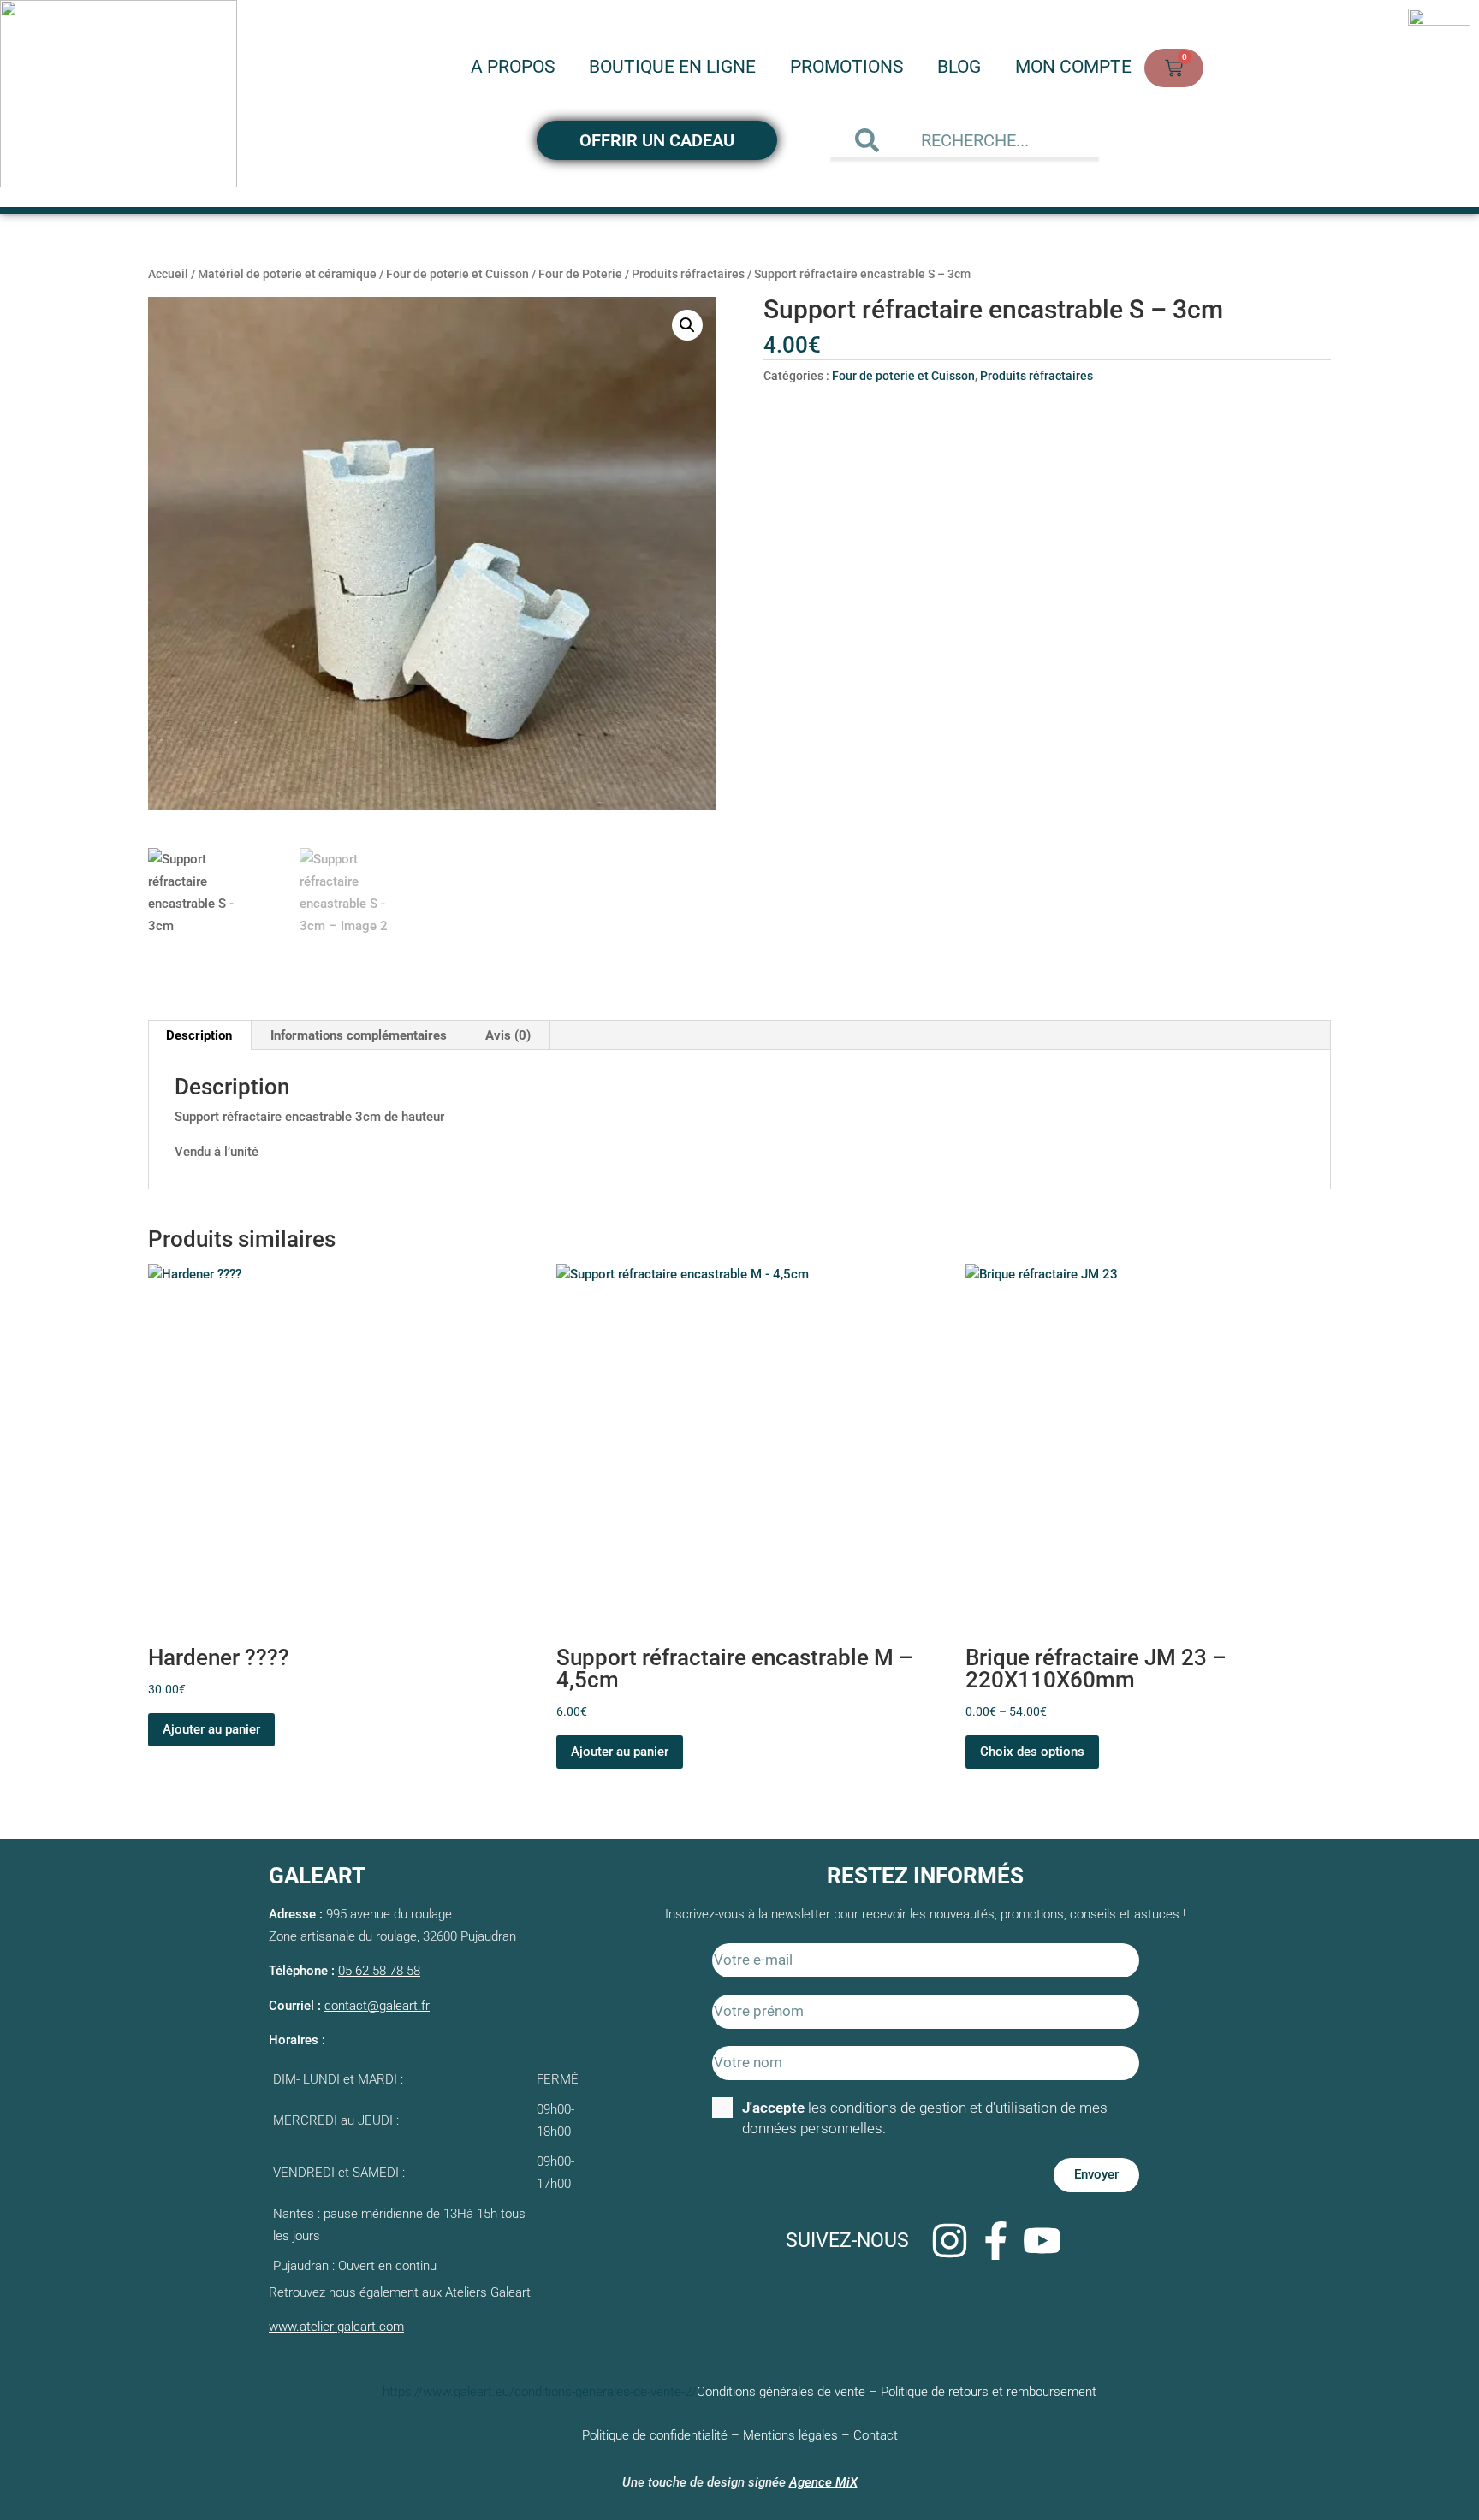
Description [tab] (199, 1035)
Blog (959, 67)
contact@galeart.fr (377, 2006)
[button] (687, 325)
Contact (876, 2435)
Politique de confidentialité (655, 2435)
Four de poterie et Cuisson (457, 274)
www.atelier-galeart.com (336, 2327)
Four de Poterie (580, 274)
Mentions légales (790, 2435)
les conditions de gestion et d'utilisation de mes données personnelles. (925, 2118)
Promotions (846, 67)
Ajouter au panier (211, 1729)
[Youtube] (1042, 2241)
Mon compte (1073, 67)
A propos (513, 67)
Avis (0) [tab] (508, 1035)
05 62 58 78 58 (379, 1971)
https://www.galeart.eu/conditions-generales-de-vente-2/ (540, 2392)
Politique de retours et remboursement (989, 2392)
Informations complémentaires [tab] (359, 1035)
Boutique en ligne (672, 67)
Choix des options (1032, 1752)
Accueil (168, 274)
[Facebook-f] (995, 2241)
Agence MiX (823, 2482)
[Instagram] (949, 2241)
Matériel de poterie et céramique (287, 274)
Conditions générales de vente (781, 2392)
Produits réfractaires (688, 274)
